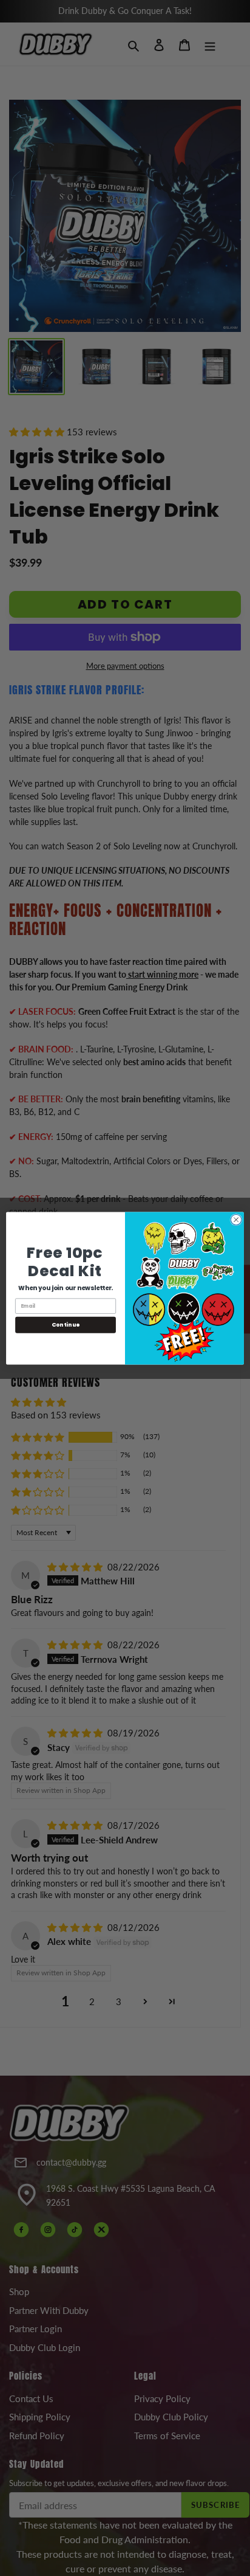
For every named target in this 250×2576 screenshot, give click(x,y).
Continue (66, 1324)
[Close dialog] (236, 1220)
